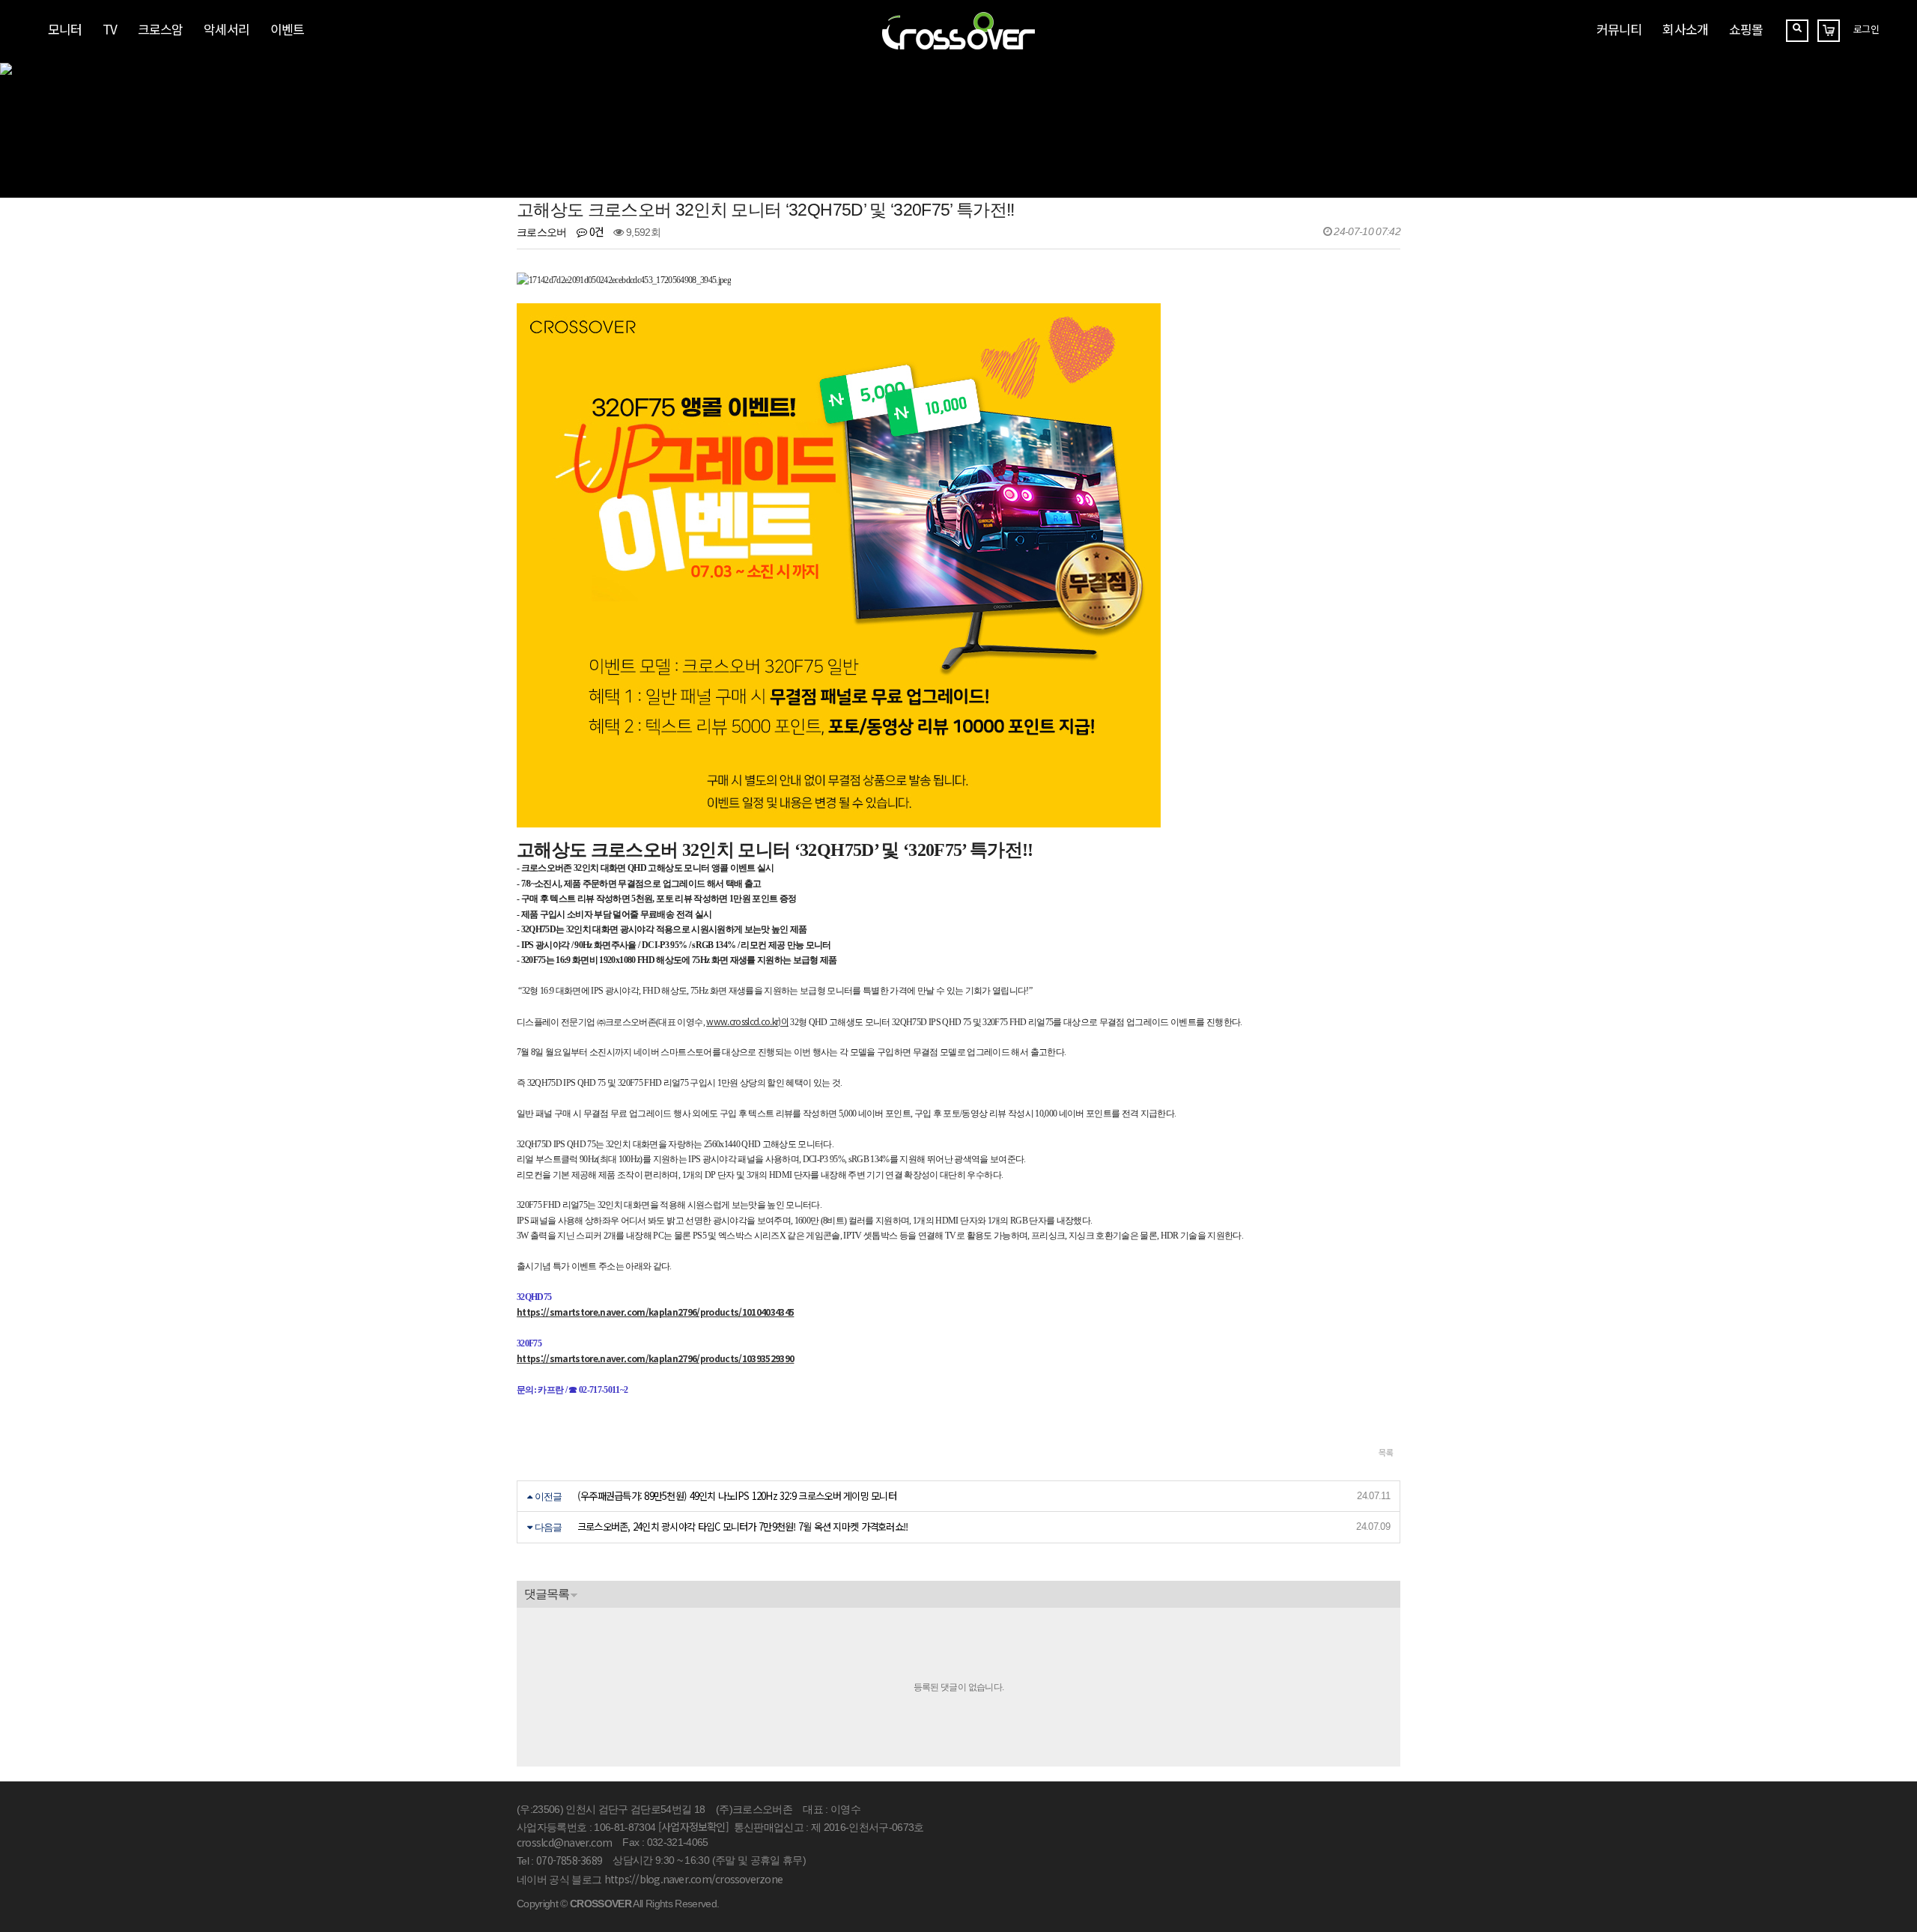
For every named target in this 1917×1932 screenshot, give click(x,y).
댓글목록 (547, 1594)
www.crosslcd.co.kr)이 (747, 1021)
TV (110, 29)
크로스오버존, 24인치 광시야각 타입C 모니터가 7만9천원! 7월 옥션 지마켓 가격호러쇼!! (743, 1527)
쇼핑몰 (1746, 29)
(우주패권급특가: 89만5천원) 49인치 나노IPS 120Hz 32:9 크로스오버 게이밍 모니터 (737, 1496)
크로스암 (160, 29)
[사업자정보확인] (693, 1826)
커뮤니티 (1619, 29)
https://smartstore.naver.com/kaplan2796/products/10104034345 (655, 1312)
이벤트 (287, 29)
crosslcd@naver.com (564, 1842)
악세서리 (226, 29)
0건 (595, 231)
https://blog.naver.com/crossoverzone (693, 1879)
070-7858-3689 (569, 1860)
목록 (1386, 1452)
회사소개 (1685, 29)
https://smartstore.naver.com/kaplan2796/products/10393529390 (655, 1358)
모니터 (65, 29)
